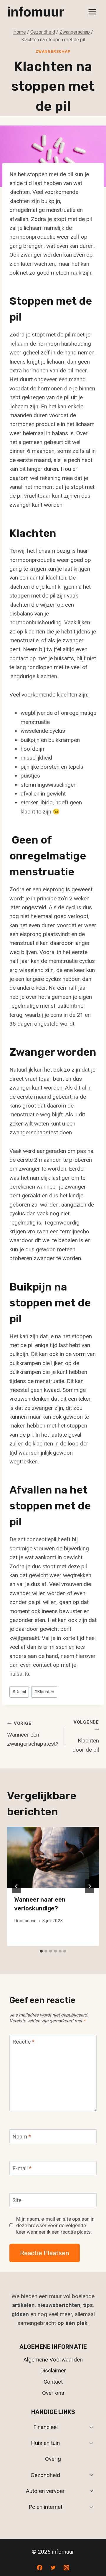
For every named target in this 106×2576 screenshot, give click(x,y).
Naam (22, 2136)
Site (17, 2200)
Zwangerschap (53, 51)
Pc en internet (45, 2507)
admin (31, 1921)
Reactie (23, 2042)
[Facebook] (39, 2567)
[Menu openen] (92, 12)
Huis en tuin (45, 2443)
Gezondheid (45, 2475)
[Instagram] (67, 2567)
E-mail (22, 2168)
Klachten (44, 1692)
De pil (19, 1692)
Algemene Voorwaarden (53, 2360)
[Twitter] (53, 2567)
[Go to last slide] (16, 1886)
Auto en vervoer (45, 2491)
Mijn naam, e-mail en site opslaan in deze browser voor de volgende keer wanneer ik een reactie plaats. (55, 2225)
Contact (53, 2382)
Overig (53, 2459)
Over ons (53, 2393)
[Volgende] (90, 1886)
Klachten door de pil (86, 1736)
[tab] (41, 1951)
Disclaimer (53, 2370)
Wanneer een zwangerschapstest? (33, 1734)
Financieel (45, 2427)
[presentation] (53, 1857)
